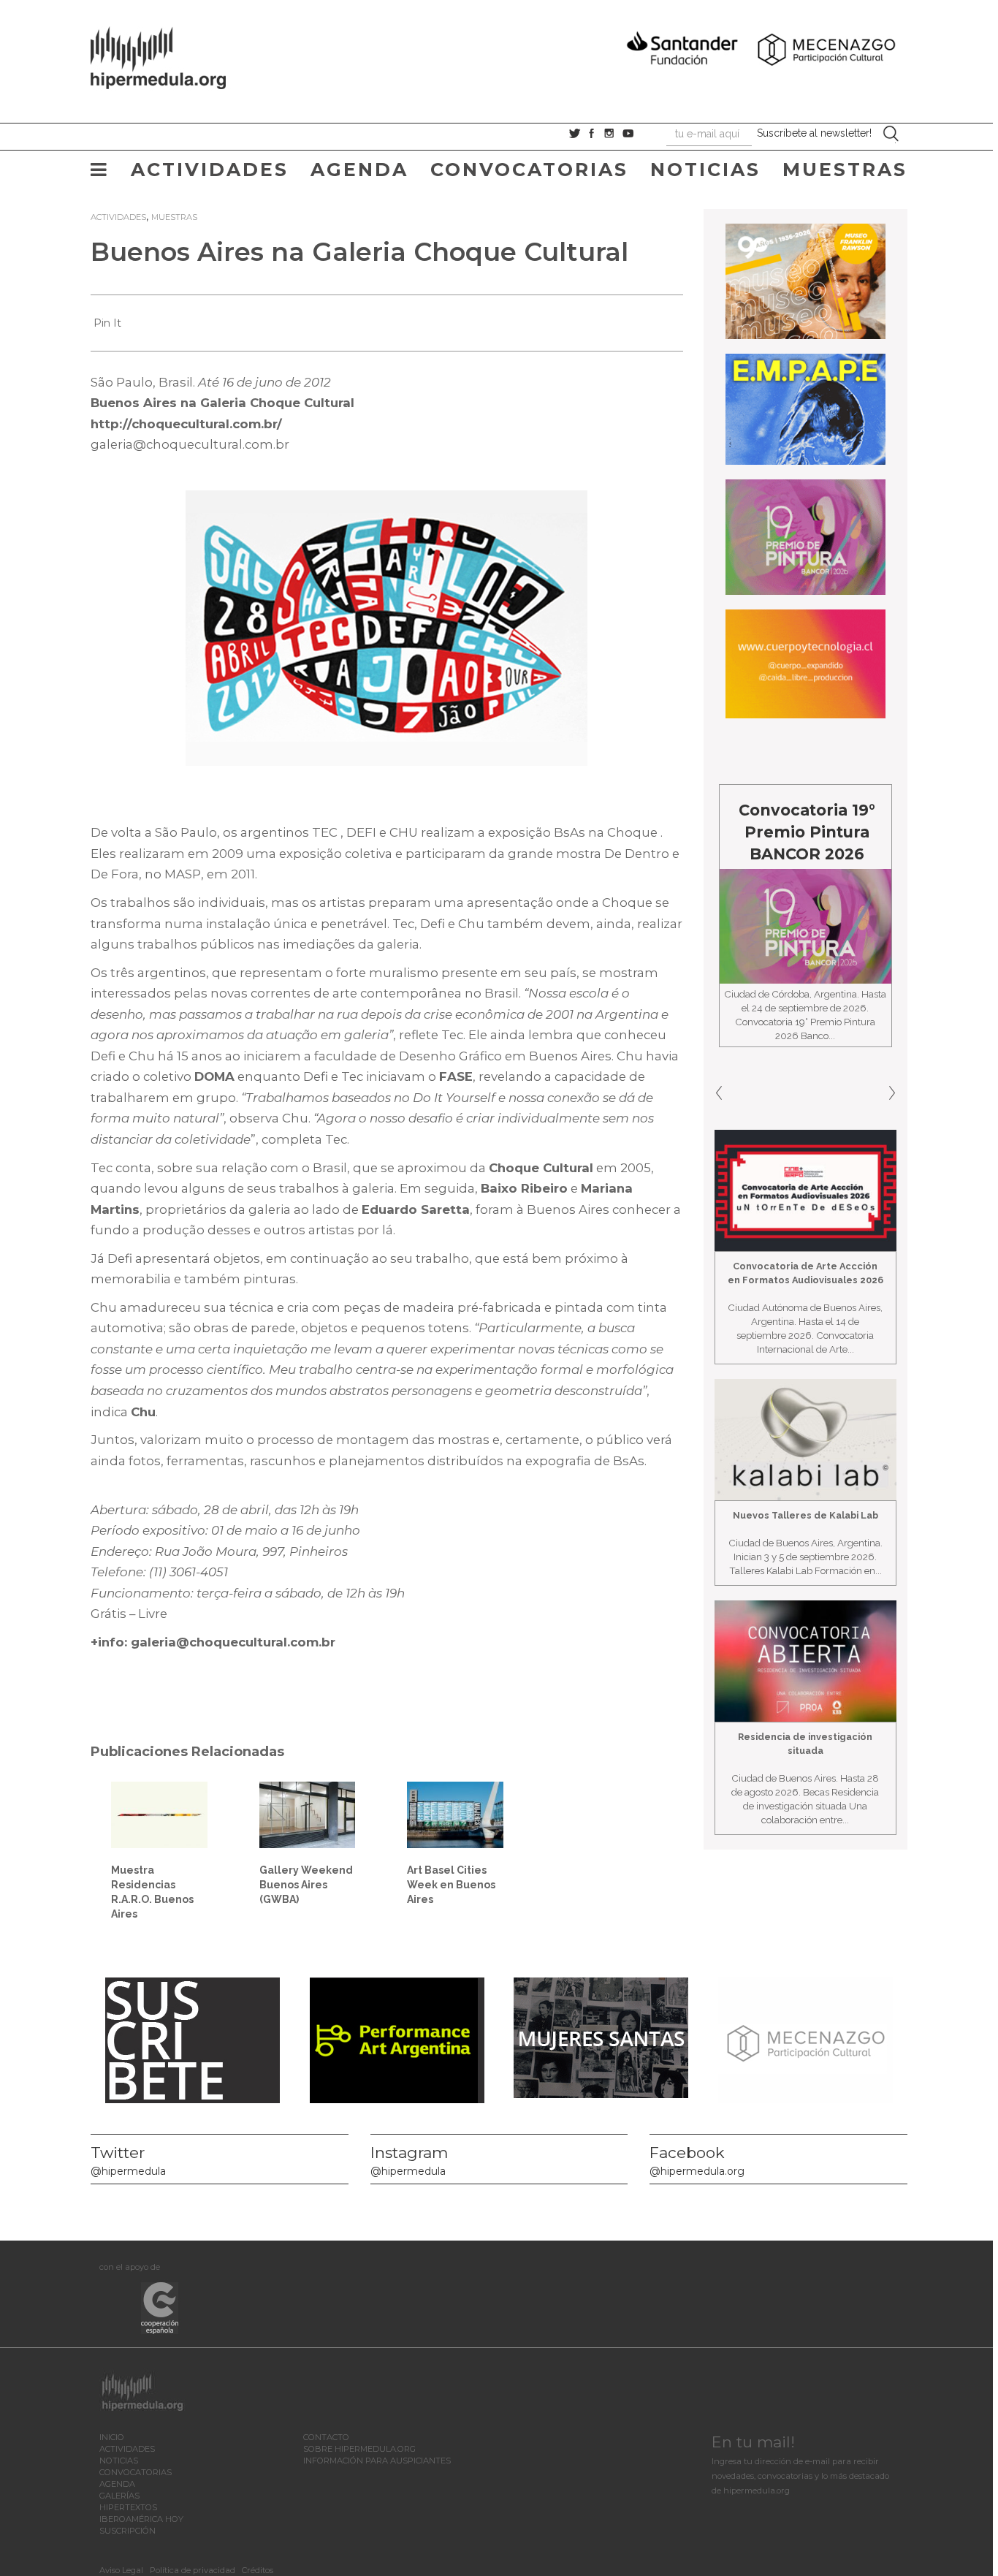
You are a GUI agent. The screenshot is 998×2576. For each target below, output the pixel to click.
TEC (325, 832)
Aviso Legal (121, 2570)
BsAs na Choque (606, 832)
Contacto (326, 2437)
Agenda (359, 170)
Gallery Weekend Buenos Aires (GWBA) (306, 1885)
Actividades (210, 170)
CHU (404, 832)
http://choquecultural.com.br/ (186, 424)
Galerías (119, 2496)
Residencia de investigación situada (805, 1744)
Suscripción (127, 2531)
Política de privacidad (193, 2570)
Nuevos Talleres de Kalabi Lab (805, 1515)
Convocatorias (529, 170)
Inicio (112, 2437)
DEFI (361, 832)
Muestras (845, 170)
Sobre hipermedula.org (359, 2449)
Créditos (258, 2570)
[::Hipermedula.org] (173, 56)
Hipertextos (128, 2507)
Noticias (705, 170)
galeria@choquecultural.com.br (190, 444)
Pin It (107, 323)
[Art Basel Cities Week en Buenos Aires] (455, 1814)
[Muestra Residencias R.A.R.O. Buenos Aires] (159, 1814)
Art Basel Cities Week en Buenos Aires (451, 1885)
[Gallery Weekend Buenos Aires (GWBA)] (308, 1814)
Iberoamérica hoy (141, 2519)
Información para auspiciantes (377, 2461)
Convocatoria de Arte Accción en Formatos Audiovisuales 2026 (805, 1273)
